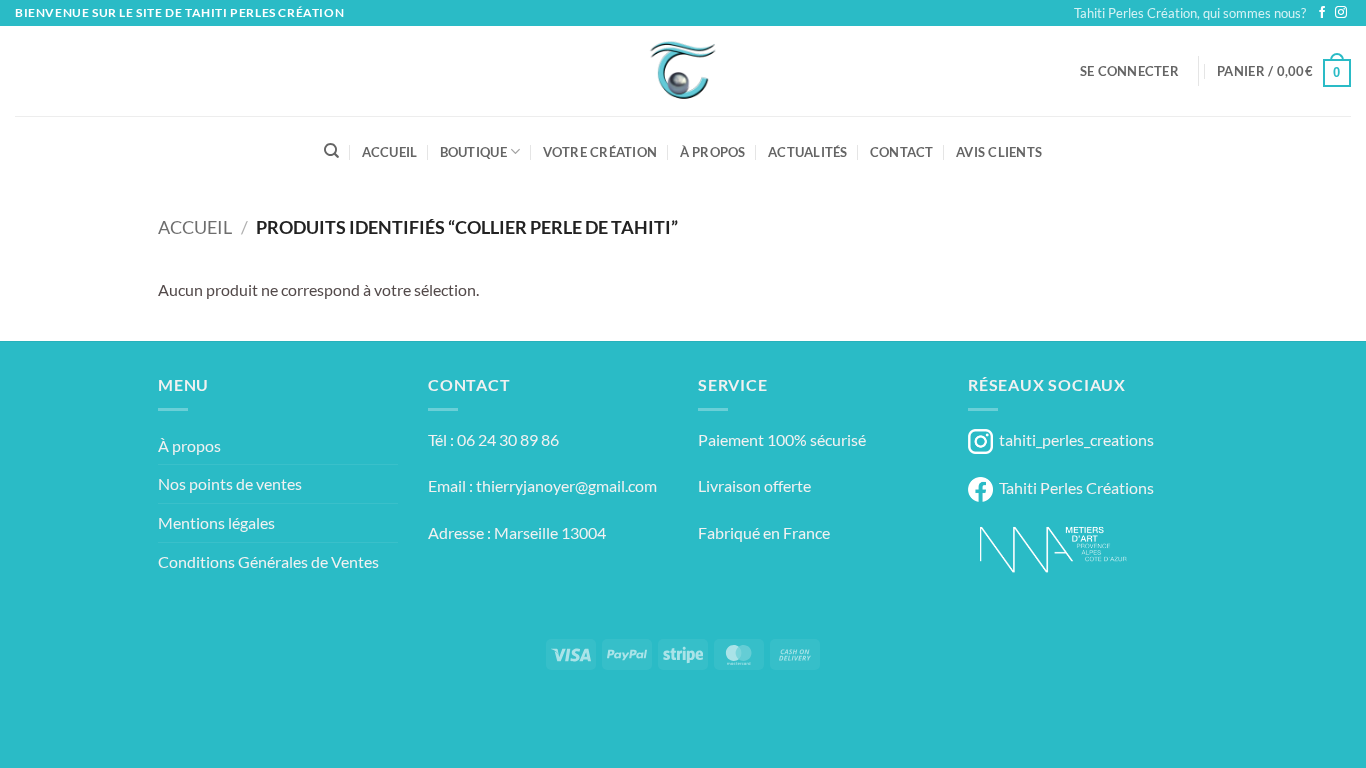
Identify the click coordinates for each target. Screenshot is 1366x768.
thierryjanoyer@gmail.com (566, 485)
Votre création (600, 152)
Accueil (390, 152)
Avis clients (999, 152)
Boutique (473, 152)
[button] (1129, 71)
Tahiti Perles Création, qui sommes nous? (1190, 13)
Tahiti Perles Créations (1073, 487)
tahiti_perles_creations (1073, 439)
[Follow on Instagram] (1341, 13)
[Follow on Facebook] (1322, 13)
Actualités (808, 152)
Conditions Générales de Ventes (268, 561)
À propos (713, 152)
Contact (902, 152)
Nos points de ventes (230, 483)
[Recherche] (331, 151)
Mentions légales (216, 522)
